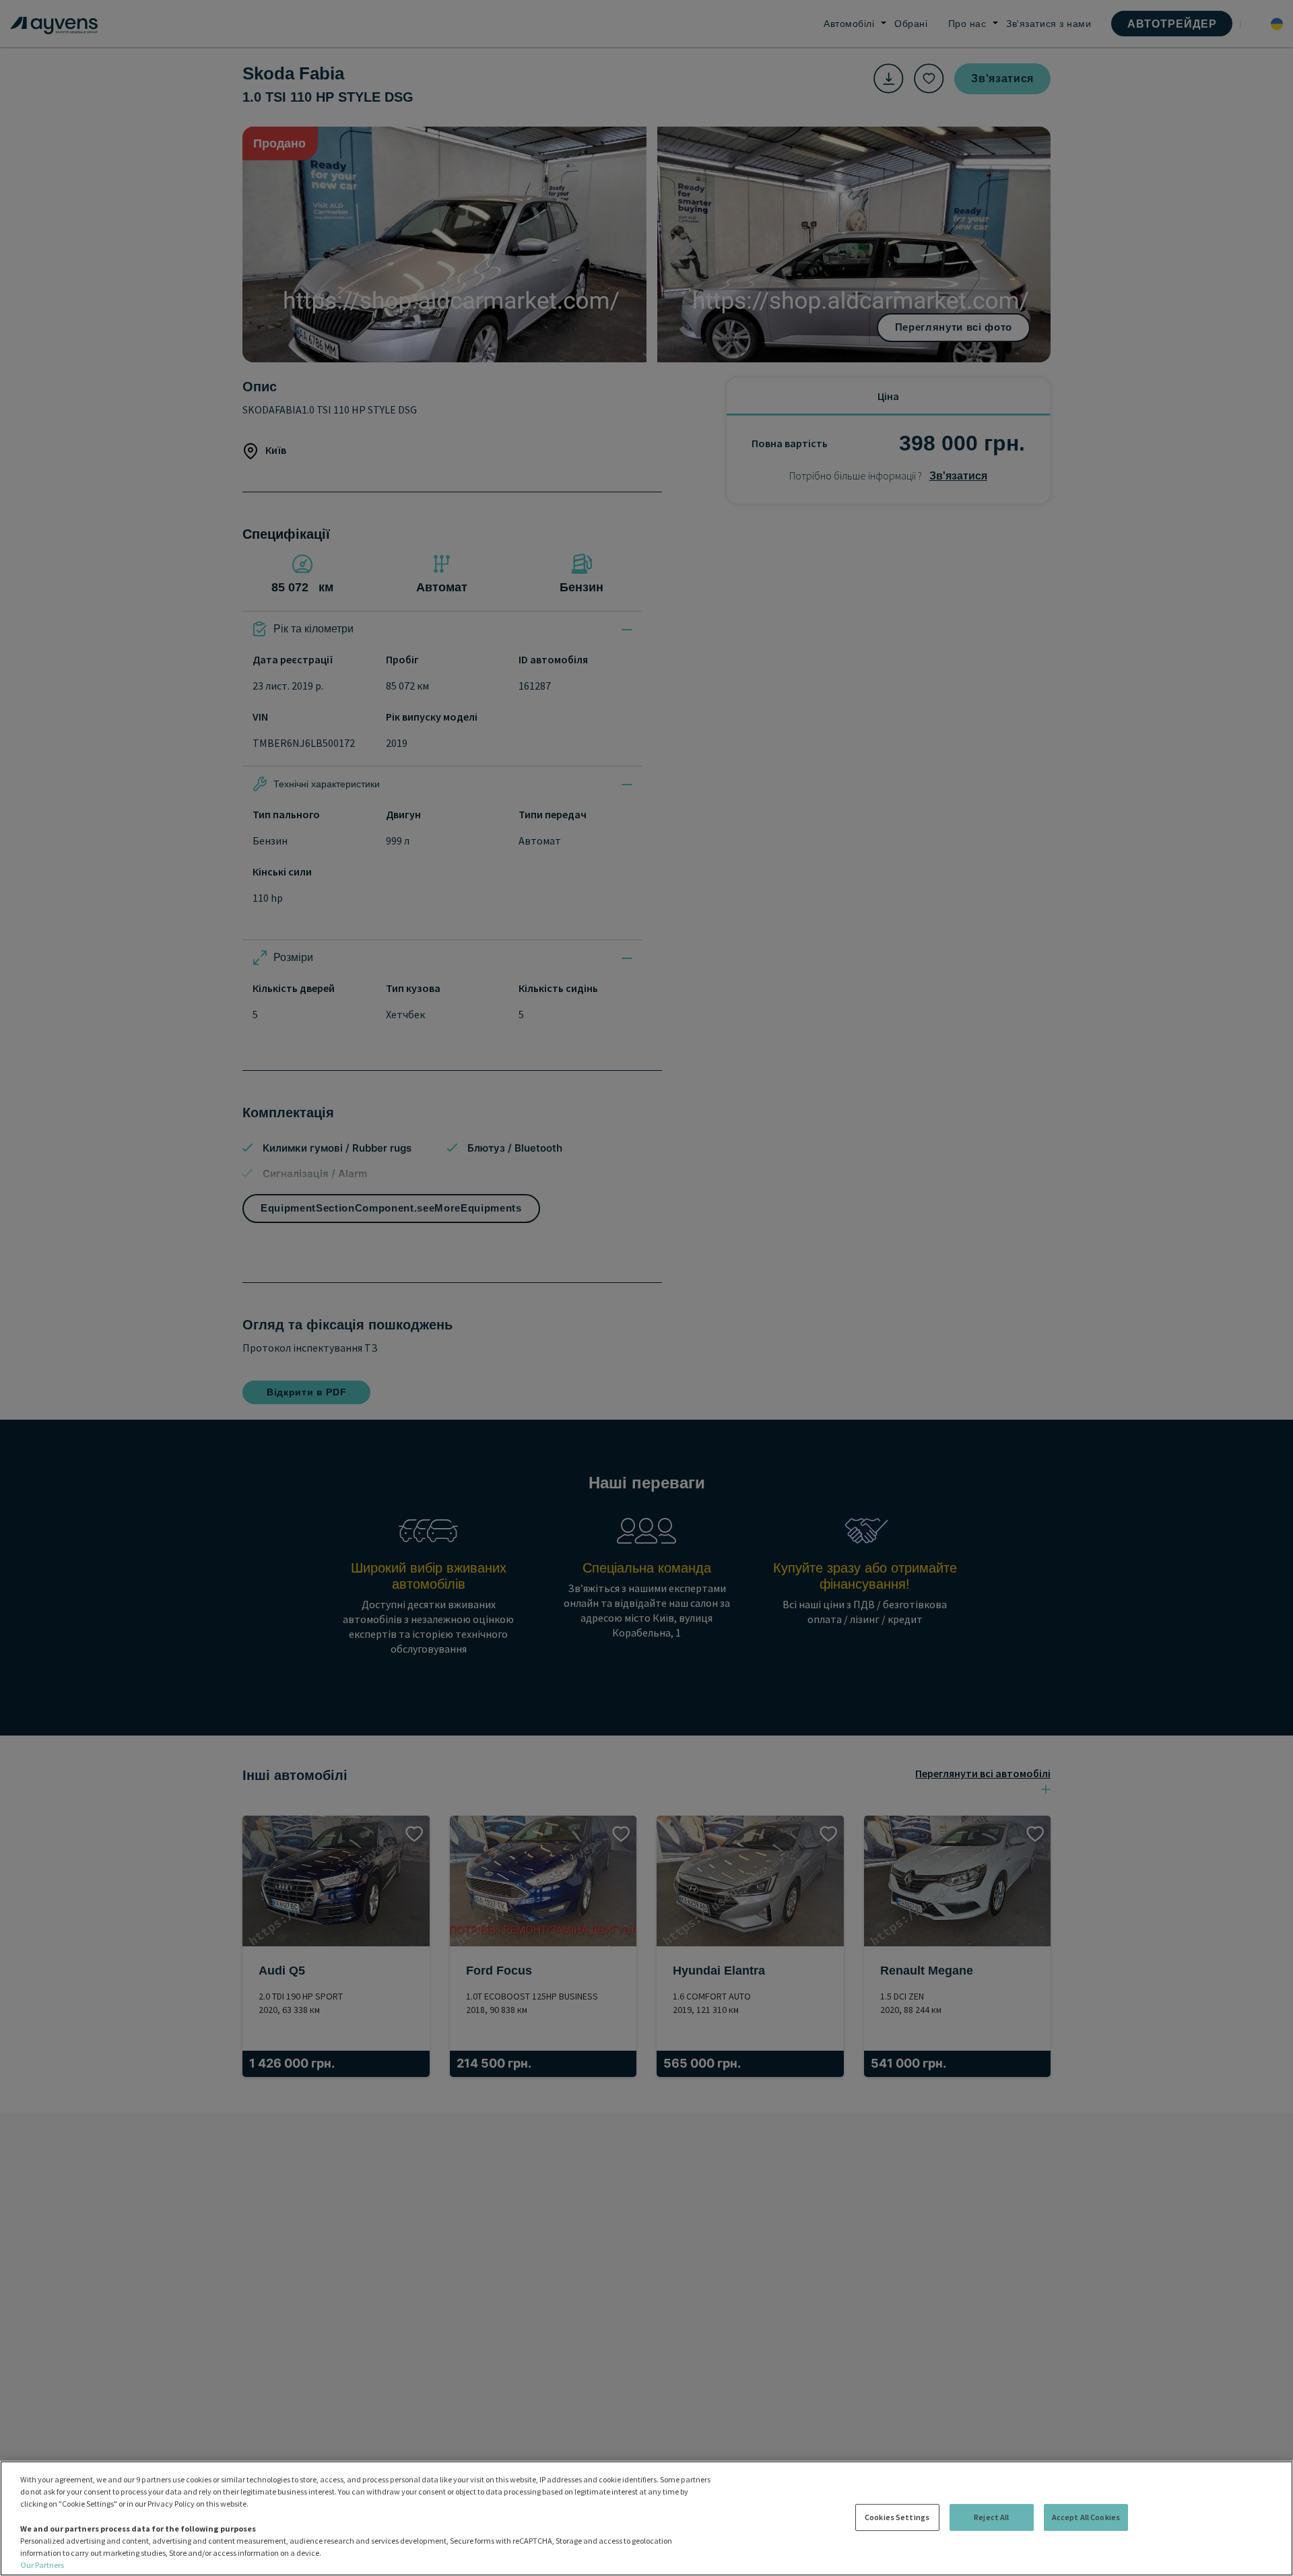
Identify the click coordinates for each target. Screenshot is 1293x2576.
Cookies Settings (897, 2517)
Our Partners (42, 2565)
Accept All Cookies (1086, 2517)
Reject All (991, 2517)
